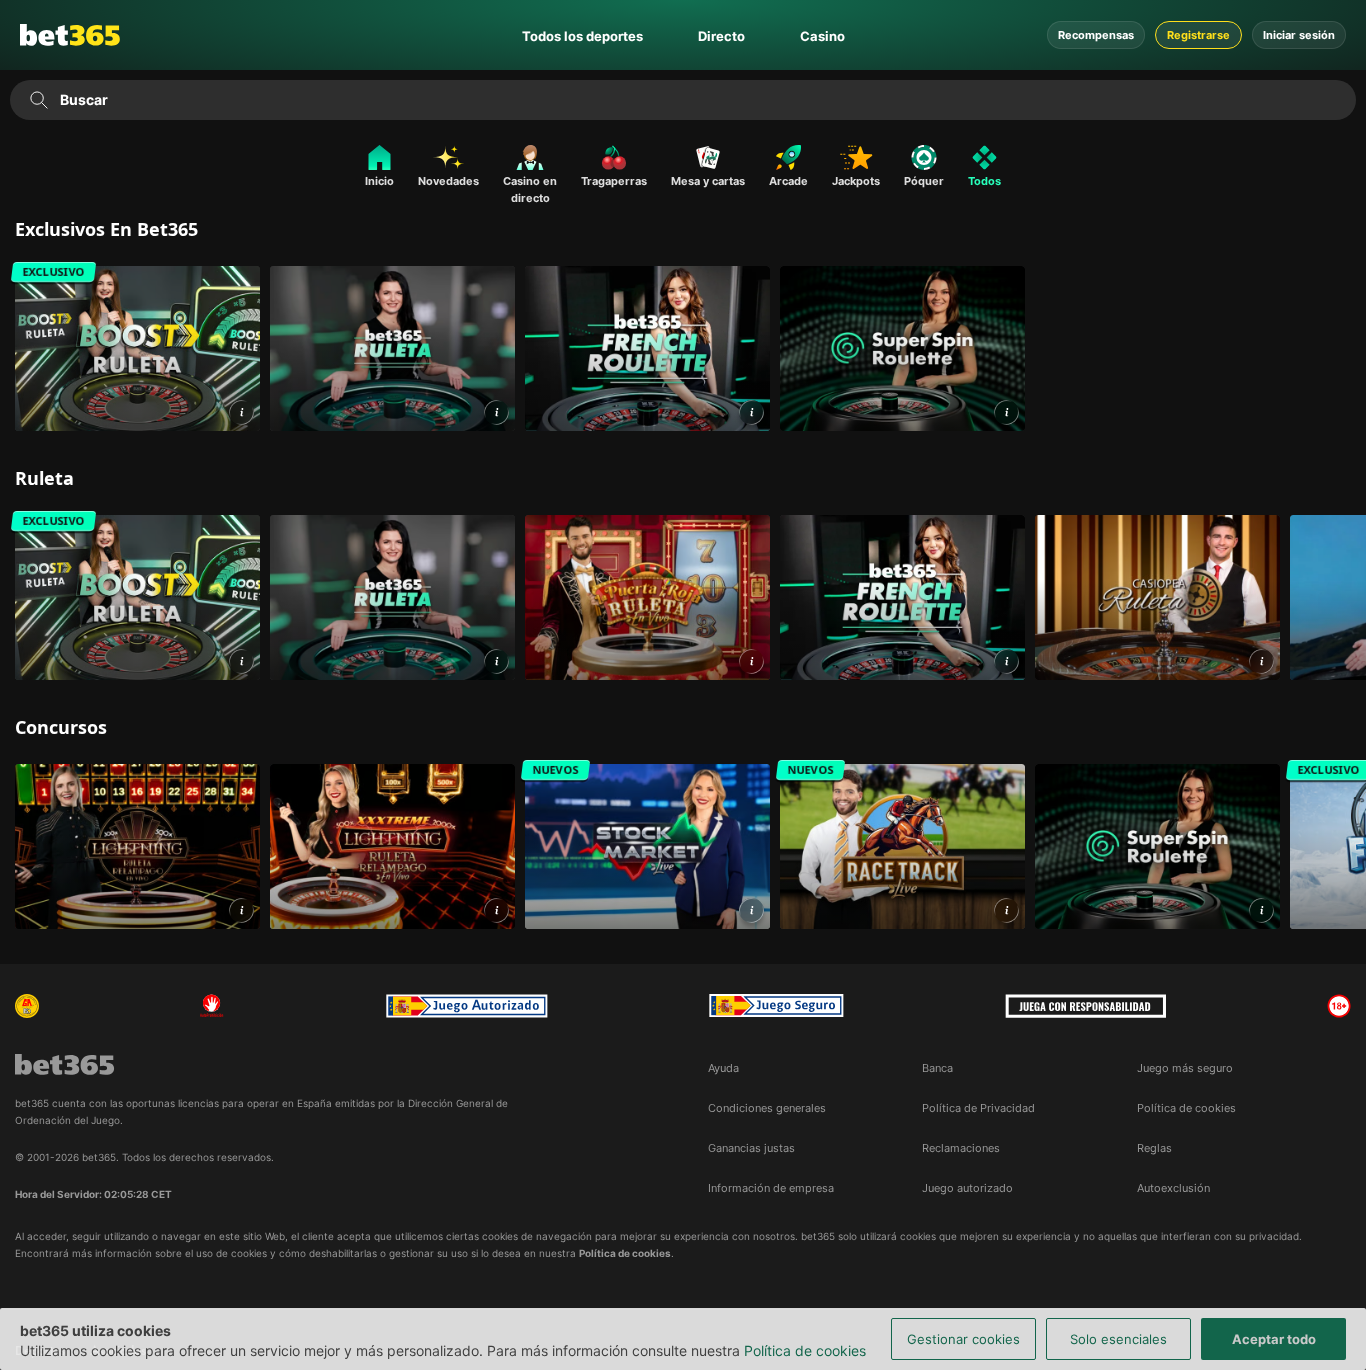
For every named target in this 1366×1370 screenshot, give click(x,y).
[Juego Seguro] (467, 1006)
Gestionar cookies (963, 1339)
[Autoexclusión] (212, 1006)
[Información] (241, 412)
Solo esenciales (1118, 1339)
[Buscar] (38, 100)
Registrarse (1198, 35)
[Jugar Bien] (776, 1006)
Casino (822, 36)
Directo (721, 36)
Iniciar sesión (1299, 35)
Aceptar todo (1274, 1339)
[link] (137, 348)
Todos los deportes (582, 36)
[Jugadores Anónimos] (27, 1006)
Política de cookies (805, 1350)
